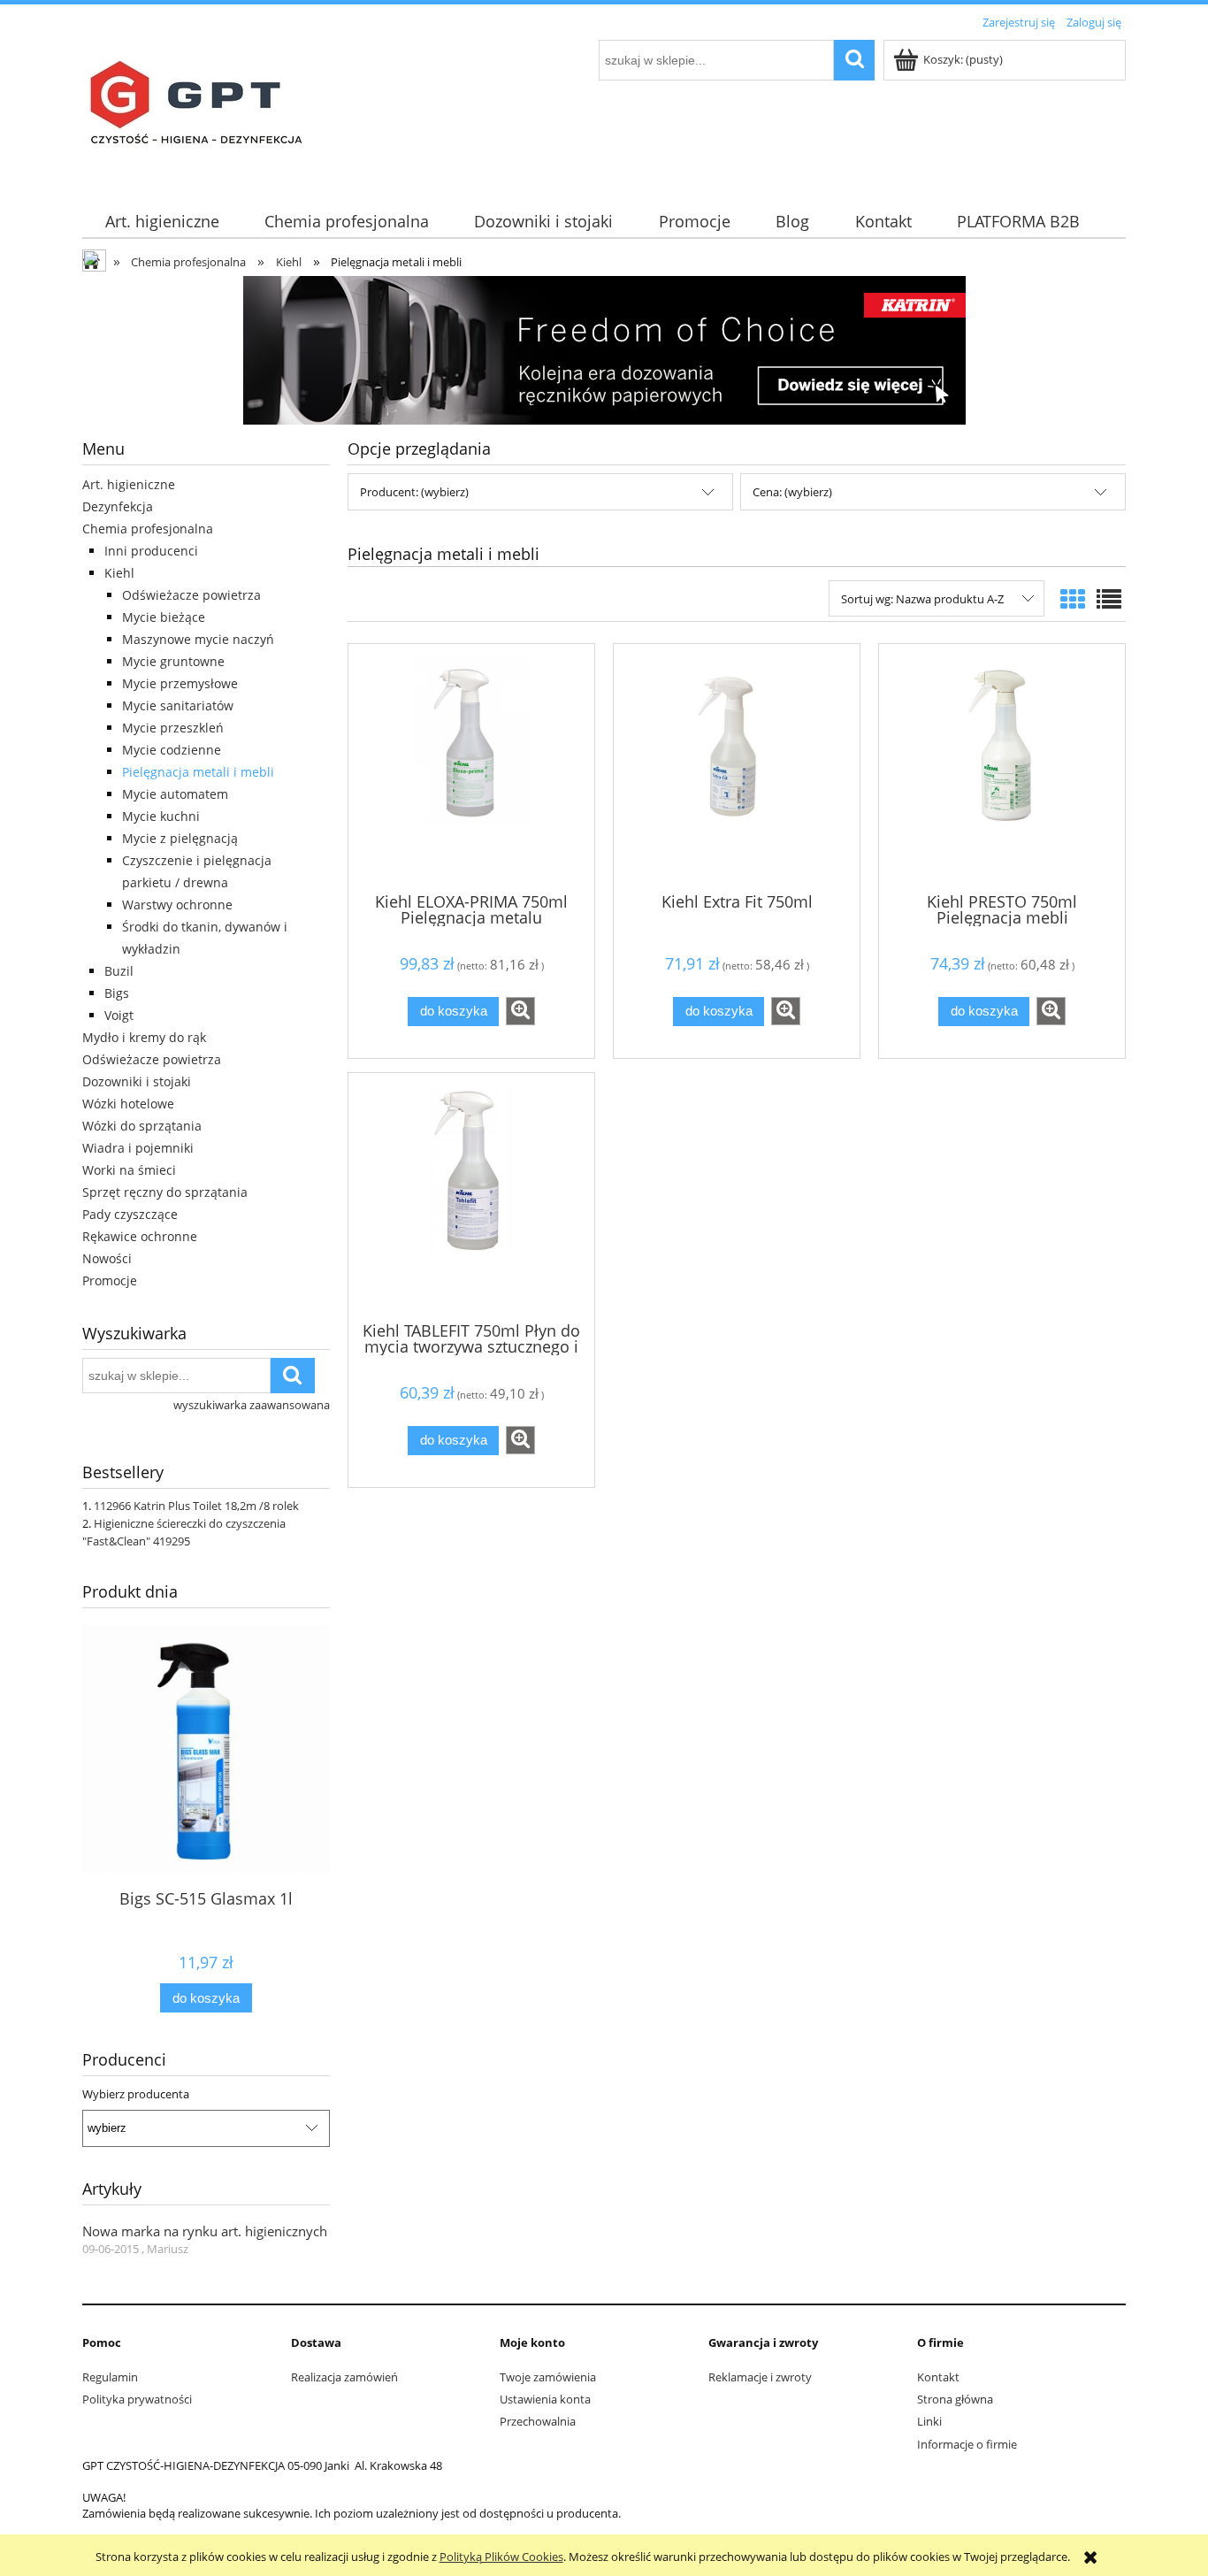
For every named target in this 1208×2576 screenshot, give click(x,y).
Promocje (110, 1280)
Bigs (117, 993)
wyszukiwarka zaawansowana (252, 1405)
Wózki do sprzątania (142, 1126)
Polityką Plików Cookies (501, 2557)
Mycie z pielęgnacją (180, 838)
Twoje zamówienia (548, 2377)
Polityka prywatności (137, 2399)
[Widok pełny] (1109, 599)
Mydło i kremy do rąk (144, 1037)
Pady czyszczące (130, 1214)
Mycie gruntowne (173, 661)
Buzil (119, 971)
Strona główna (955, 2399)
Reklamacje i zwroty (760, 2377)
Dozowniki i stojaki (137, 1081)
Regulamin (110, 2377)
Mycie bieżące (164, 617)
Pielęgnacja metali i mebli (198, 772)
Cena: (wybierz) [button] (792, 492)
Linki (929, 2421)
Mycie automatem (175, 794)
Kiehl (119, 573)
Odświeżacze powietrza (191, 595)
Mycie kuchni (161, 816)
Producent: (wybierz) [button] (414, 492)
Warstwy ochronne (177, 905)
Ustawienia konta (545, 2399)
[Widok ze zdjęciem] (1073, 599)
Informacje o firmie (967, 2444)
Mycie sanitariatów (178, 705)
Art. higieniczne (129, 484)
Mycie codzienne (172, 750)
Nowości (107, 1258)
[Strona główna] (201, 110)
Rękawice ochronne (140, 1236)
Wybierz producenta (136, 2094)
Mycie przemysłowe (180, 683)
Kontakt (938, 2377)
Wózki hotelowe (128, 1104)
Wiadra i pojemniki (138, 1148)
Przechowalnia (538, 2421)
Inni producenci (151, 551)
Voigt (119, 1015)
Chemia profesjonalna (148, 529)
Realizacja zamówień (344, 2377)
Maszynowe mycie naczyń (198, 639)
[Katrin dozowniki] (604, 349)
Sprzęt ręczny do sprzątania (165, 1192)
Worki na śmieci (129, 1170)
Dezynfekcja (118, 506)
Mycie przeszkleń (173, 728)
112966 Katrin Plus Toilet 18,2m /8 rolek (196, 1506)
